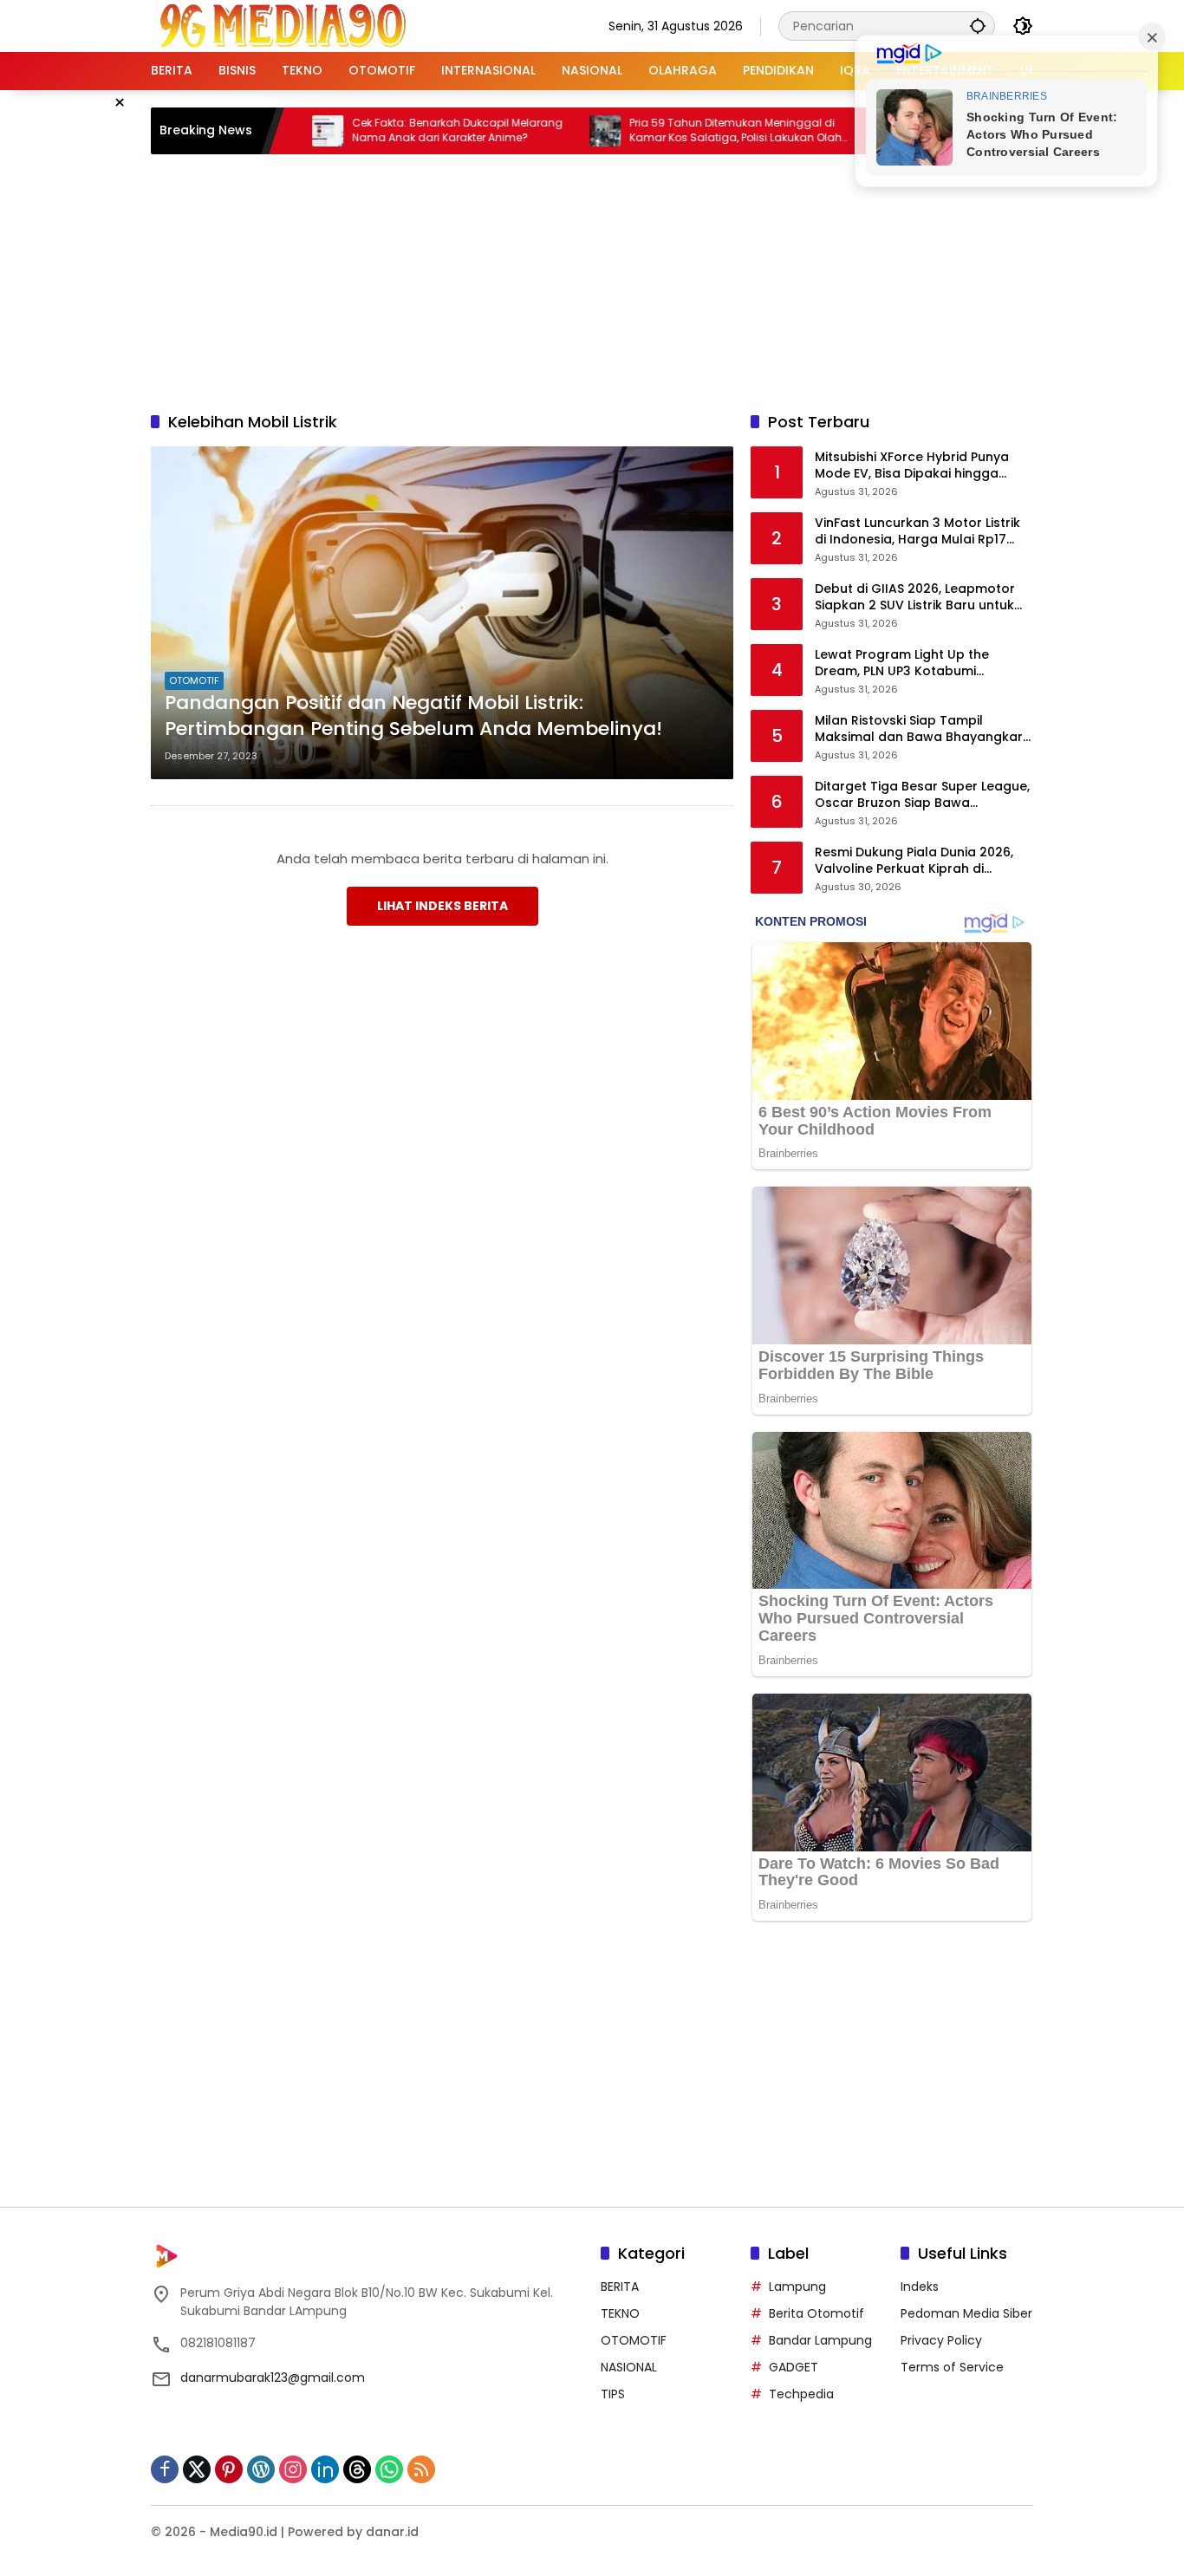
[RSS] (421, 2469)
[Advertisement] (592, 280)
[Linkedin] (325, 2469)
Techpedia (801, 2394)
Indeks (920, 2287)
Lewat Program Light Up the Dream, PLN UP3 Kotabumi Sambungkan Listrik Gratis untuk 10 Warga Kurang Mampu (917, 664)
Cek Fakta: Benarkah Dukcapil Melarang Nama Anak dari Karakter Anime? (397, 130)
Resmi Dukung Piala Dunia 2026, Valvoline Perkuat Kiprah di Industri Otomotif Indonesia (914, 861)
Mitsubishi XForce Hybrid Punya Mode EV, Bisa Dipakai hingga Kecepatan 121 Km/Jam (912, 466)
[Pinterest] (229, 2469)
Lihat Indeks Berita (442, 906)
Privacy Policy (941, 2340)
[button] (978, 26)
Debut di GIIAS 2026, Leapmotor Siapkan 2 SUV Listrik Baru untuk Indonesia (915, 598)
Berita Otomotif (816, 2313)
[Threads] (357, 2469)
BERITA (620, 2287)
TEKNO (620, 2313)
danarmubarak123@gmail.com (273, 2378)
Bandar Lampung (820, 2340)
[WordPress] (261, 2469)
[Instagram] (293, 2469)
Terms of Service (952, 2367)
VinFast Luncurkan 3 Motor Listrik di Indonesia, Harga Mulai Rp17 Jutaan (917, 532)
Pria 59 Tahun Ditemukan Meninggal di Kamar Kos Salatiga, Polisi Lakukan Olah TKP (675, 131)
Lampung (797, 2287)
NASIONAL (629, 2367)
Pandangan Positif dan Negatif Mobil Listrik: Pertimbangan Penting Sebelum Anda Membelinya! (413, 716)
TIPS (613, 2394)
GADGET (794, 2367)
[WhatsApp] (389, 2469)
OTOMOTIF (194, 680)
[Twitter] (197, 2469)
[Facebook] (165, 2469)
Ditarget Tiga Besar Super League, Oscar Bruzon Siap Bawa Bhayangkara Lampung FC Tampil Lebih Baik (922, 795)
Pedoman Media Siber (966, 2313)
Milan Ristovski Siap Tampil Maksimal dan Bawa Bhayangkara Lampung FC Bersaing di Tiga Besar (923, 729)
